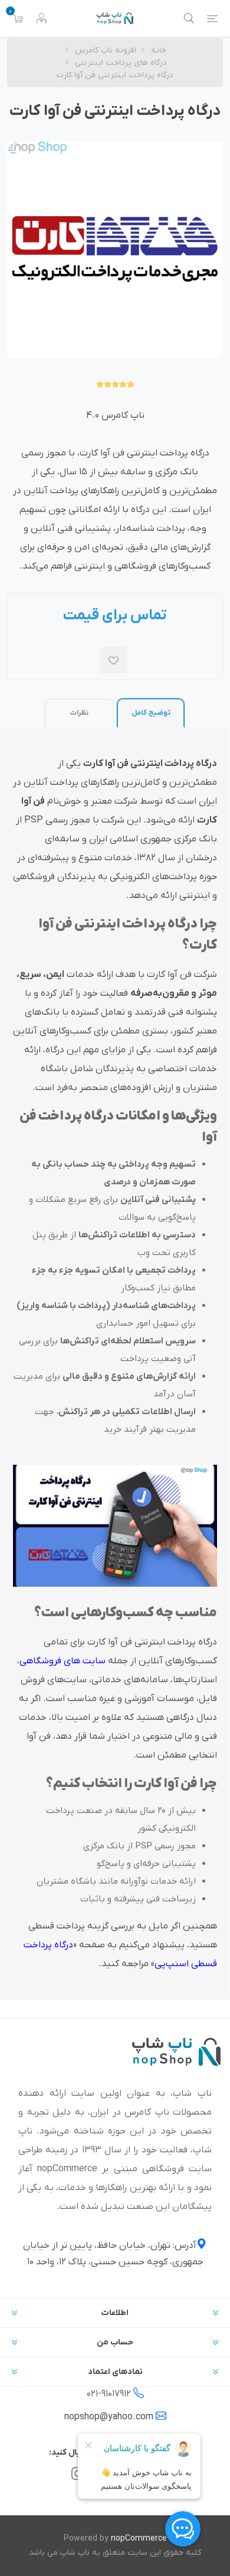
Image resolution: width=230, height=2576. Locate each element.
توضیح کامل (151, 713)
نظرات (79, 713)
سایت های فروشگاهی (63, 1661)
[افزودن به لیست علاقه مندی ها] (114, 660)
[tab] (151, 713)
